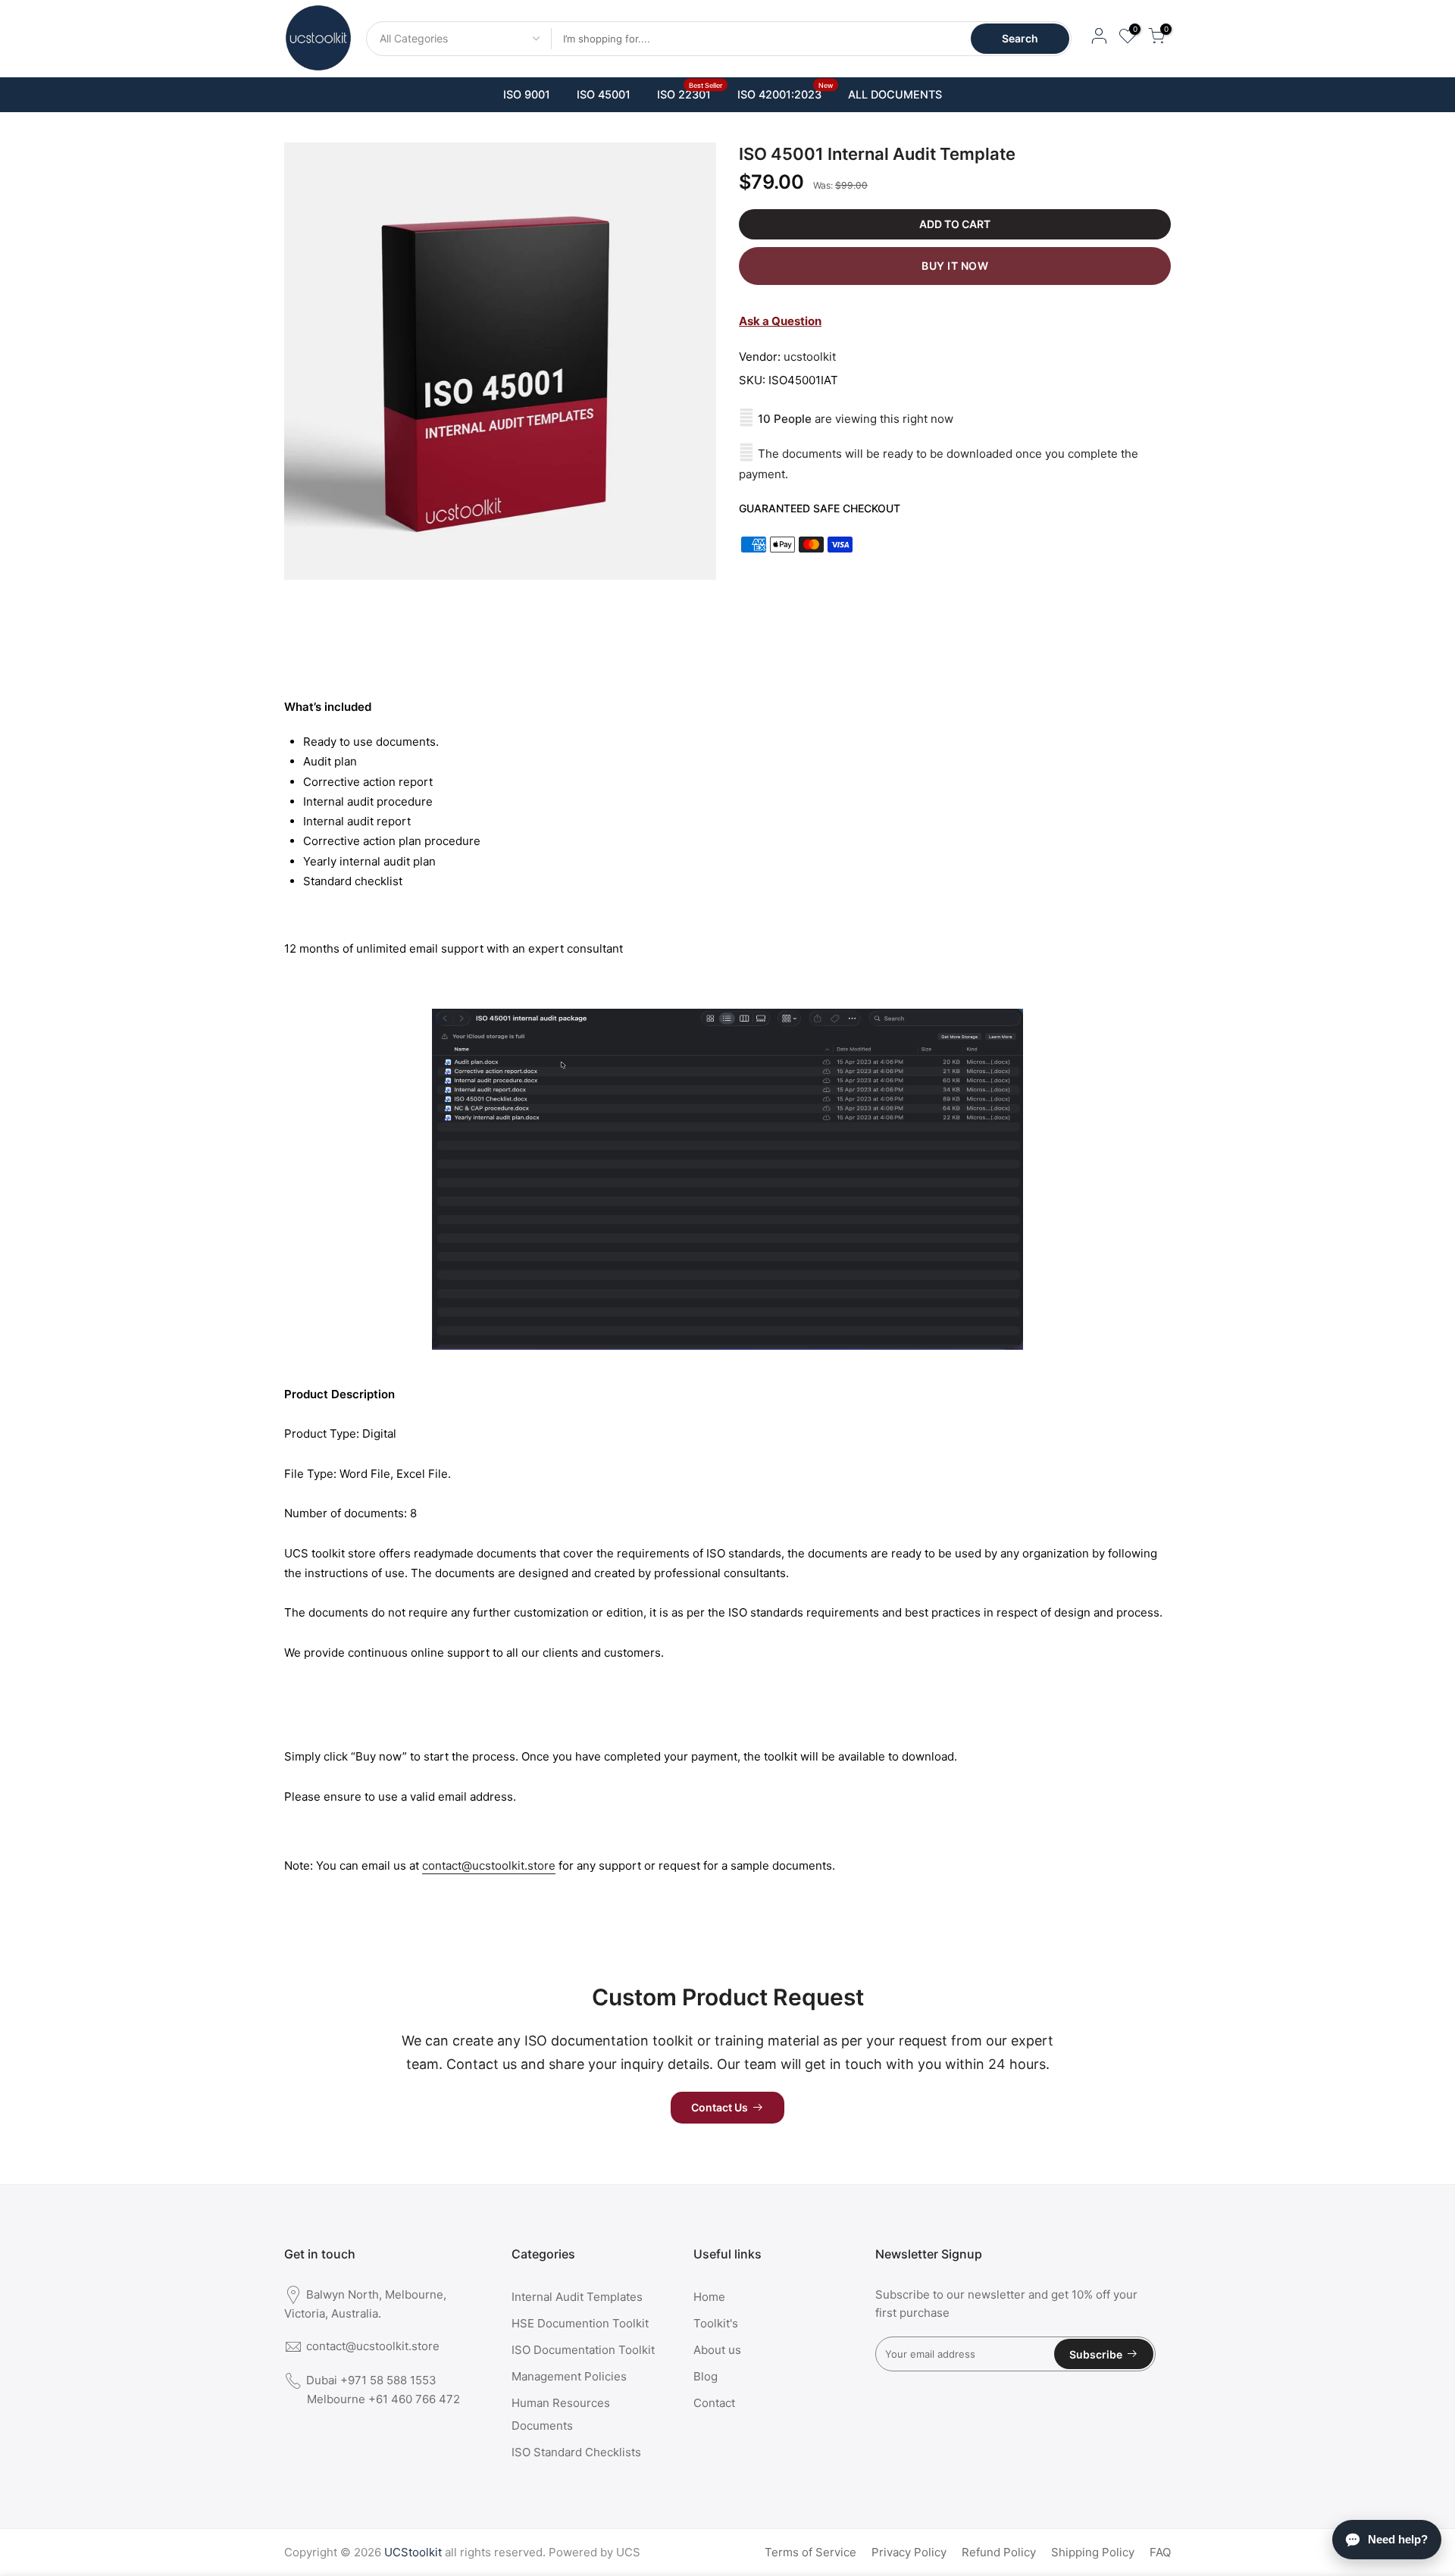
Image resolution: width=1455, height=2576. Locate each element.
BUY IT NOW (955, 266)
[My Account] (1099, 38)
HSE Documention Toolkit (580, 2323)
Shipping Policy (1093, 2552)
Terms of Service (810, 2552)
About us (717, 2350)
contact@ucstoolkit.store (489, 1865)
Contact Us (720, 2107)
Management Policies (569, 2376)
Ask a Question (780, 321)
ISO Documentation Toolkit (583, 2350)
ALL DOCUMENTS (895, 95)
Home (709, 2297)
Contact (714, 2403)
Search (1020, 38)
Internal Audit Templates (577, 2297)
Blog (706, 2376)
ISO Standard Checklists (576, 2452)
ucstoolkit (810, 357)
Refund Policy (999, 2552)
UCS (628, 2552)
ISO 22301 (690, 91)
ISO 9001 (527, 95)
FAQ (1160, 2552)
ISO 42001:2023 (785, 91)
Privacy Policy (909, 2552)
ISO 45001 (604, 95)
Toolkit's (716, 2323)
